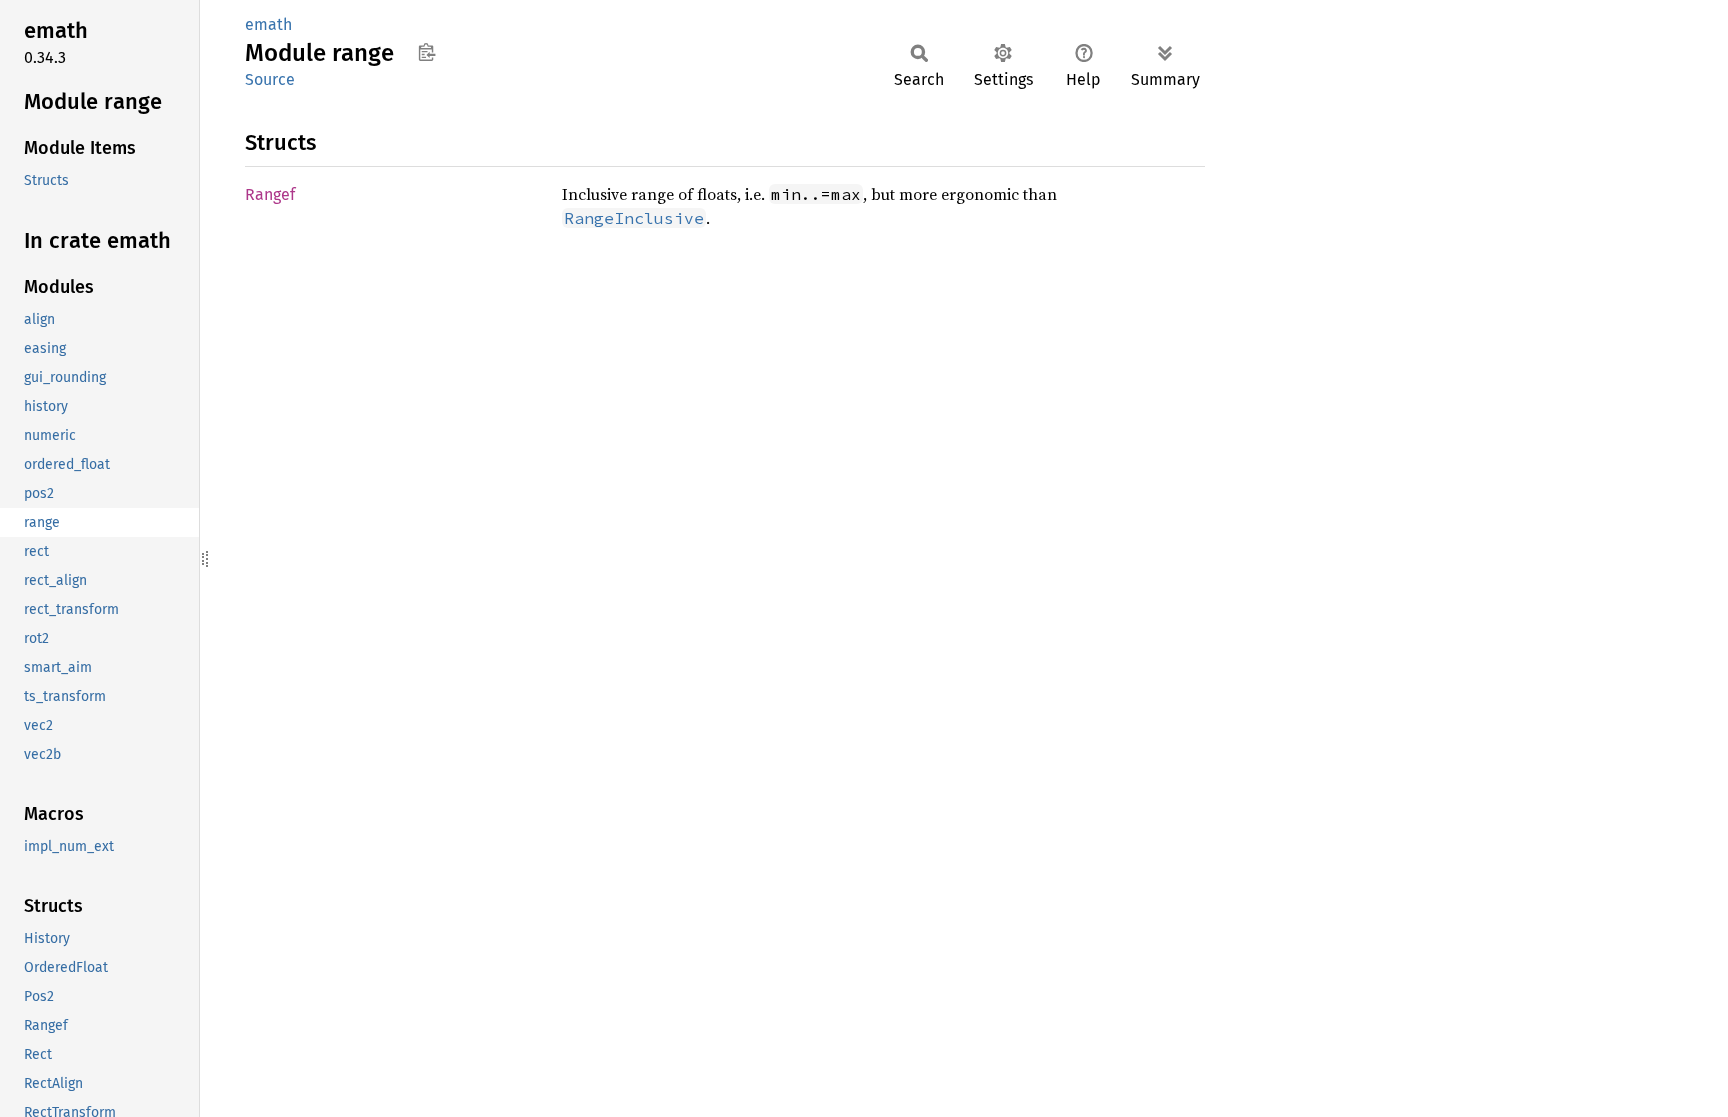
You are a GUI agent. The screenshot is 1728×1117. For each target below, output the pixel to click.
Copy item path (426, 52)
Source (270, 79)
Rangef (270, 194)
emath (268, 24)
